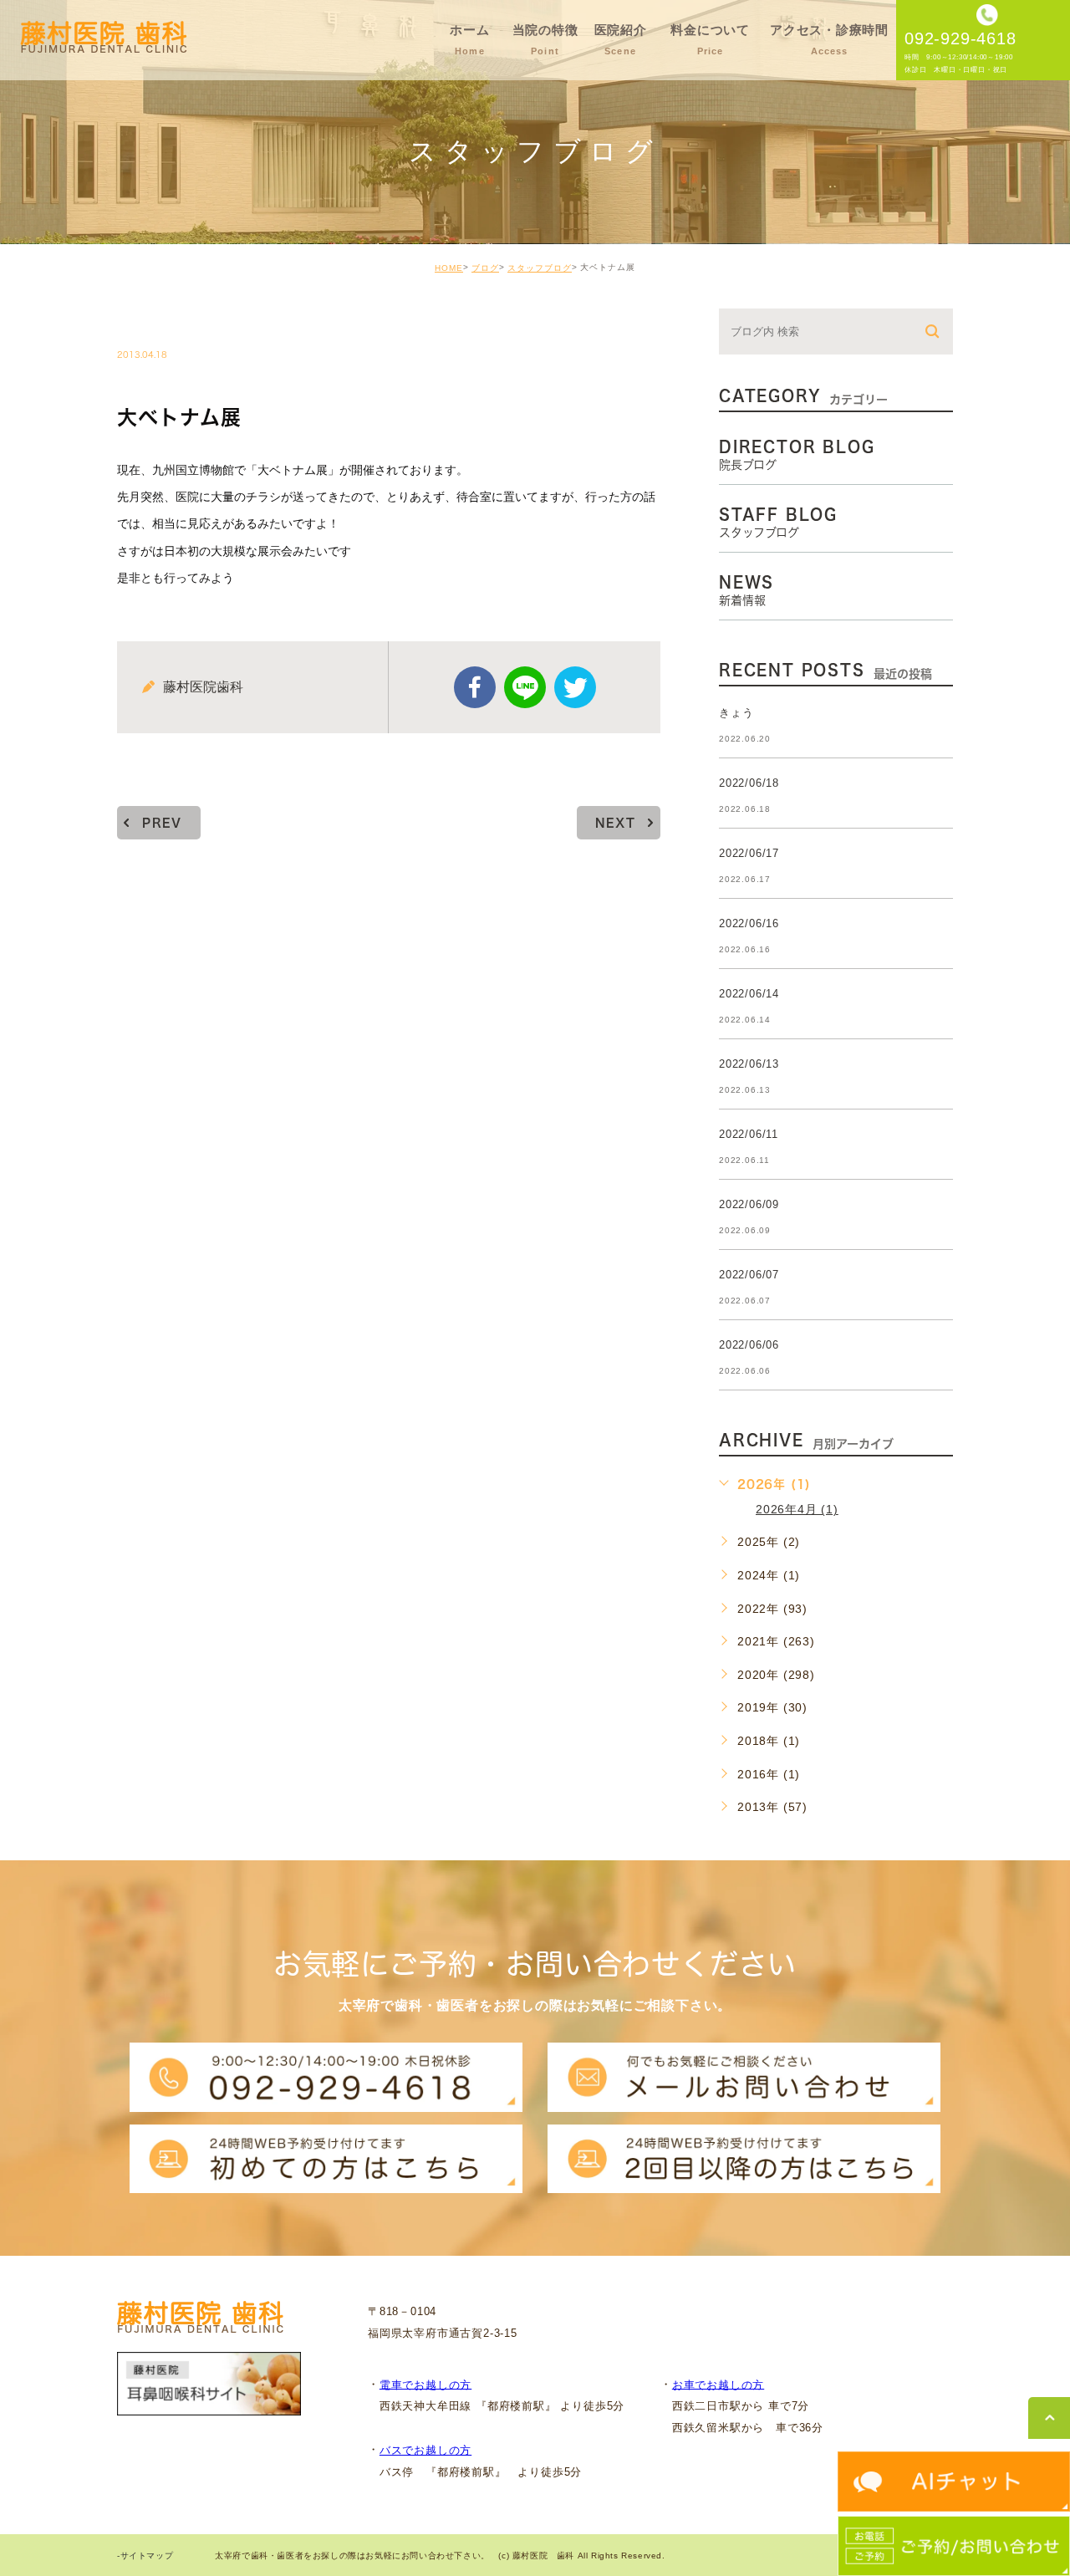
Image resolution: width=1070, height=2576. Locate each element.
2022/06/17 (749, 853)
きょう (736, 713)
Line (525, 687)
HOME (449, 268)
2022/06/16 (749, 923)
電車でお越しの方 (425, 2384)
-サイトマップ (145, 2556)
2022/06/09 (749, 1204)
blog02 (163, 319)
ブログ (485, 268)
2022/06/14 (749, 994)
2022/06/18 (749, 783)
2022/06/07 (749, 1275)
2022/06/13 (749, 1064)
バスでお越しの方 (425, 2450)
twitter (575, 687)
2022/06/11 (749, 1134)
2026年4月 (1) (797, 1509)
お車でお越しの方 (718, 2384)
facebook (475, 687)
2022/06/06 (749, 1345)
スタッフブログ (540, 268)
